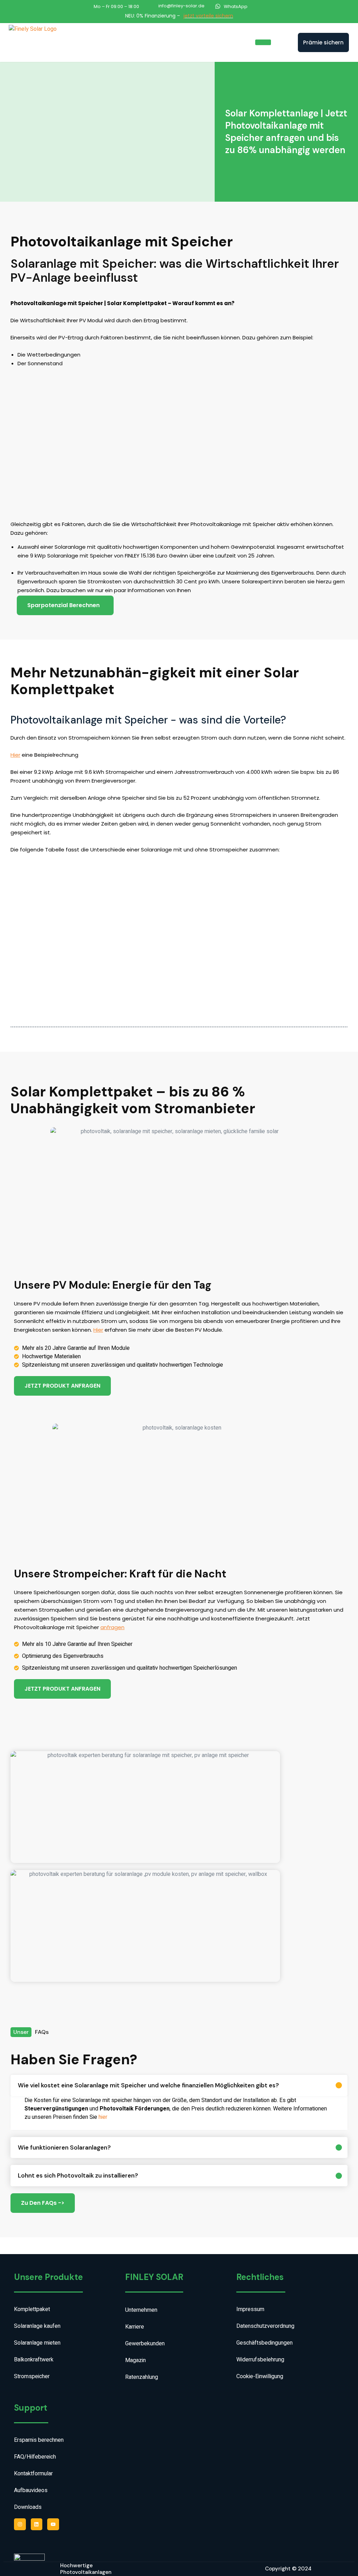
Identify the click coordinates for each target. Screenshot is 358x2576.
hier (103, 2117)
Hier (15, 755)
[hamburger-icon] (263, 42)
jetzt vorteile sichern (208, 16)
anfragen (112, 1627)
